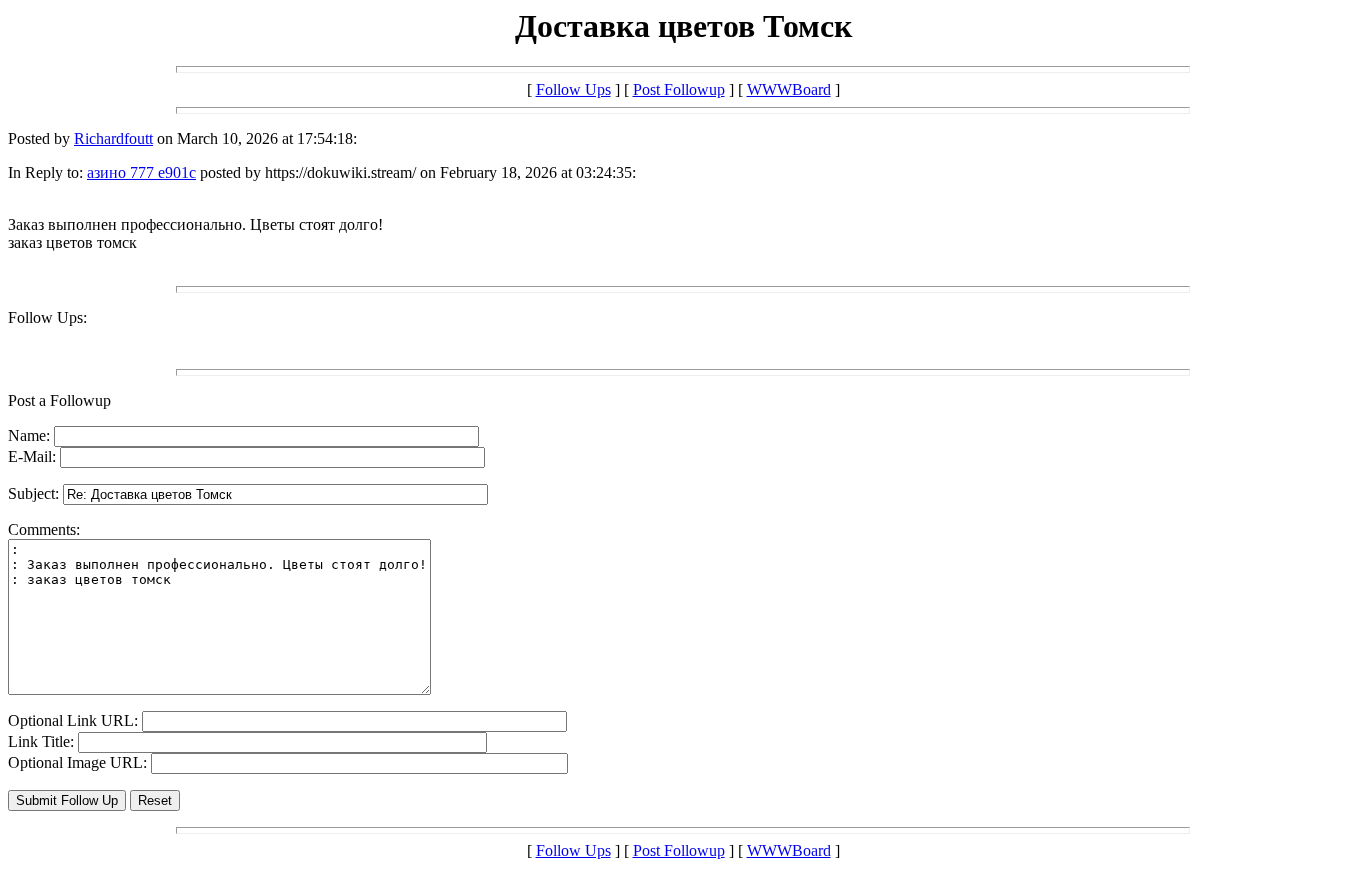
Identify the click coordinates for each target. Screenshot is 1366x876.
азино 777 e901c (141, 172)
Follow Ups (573, 89)
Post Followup (679, 89)
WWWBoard (789, 89)
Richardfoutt (113, 138)
